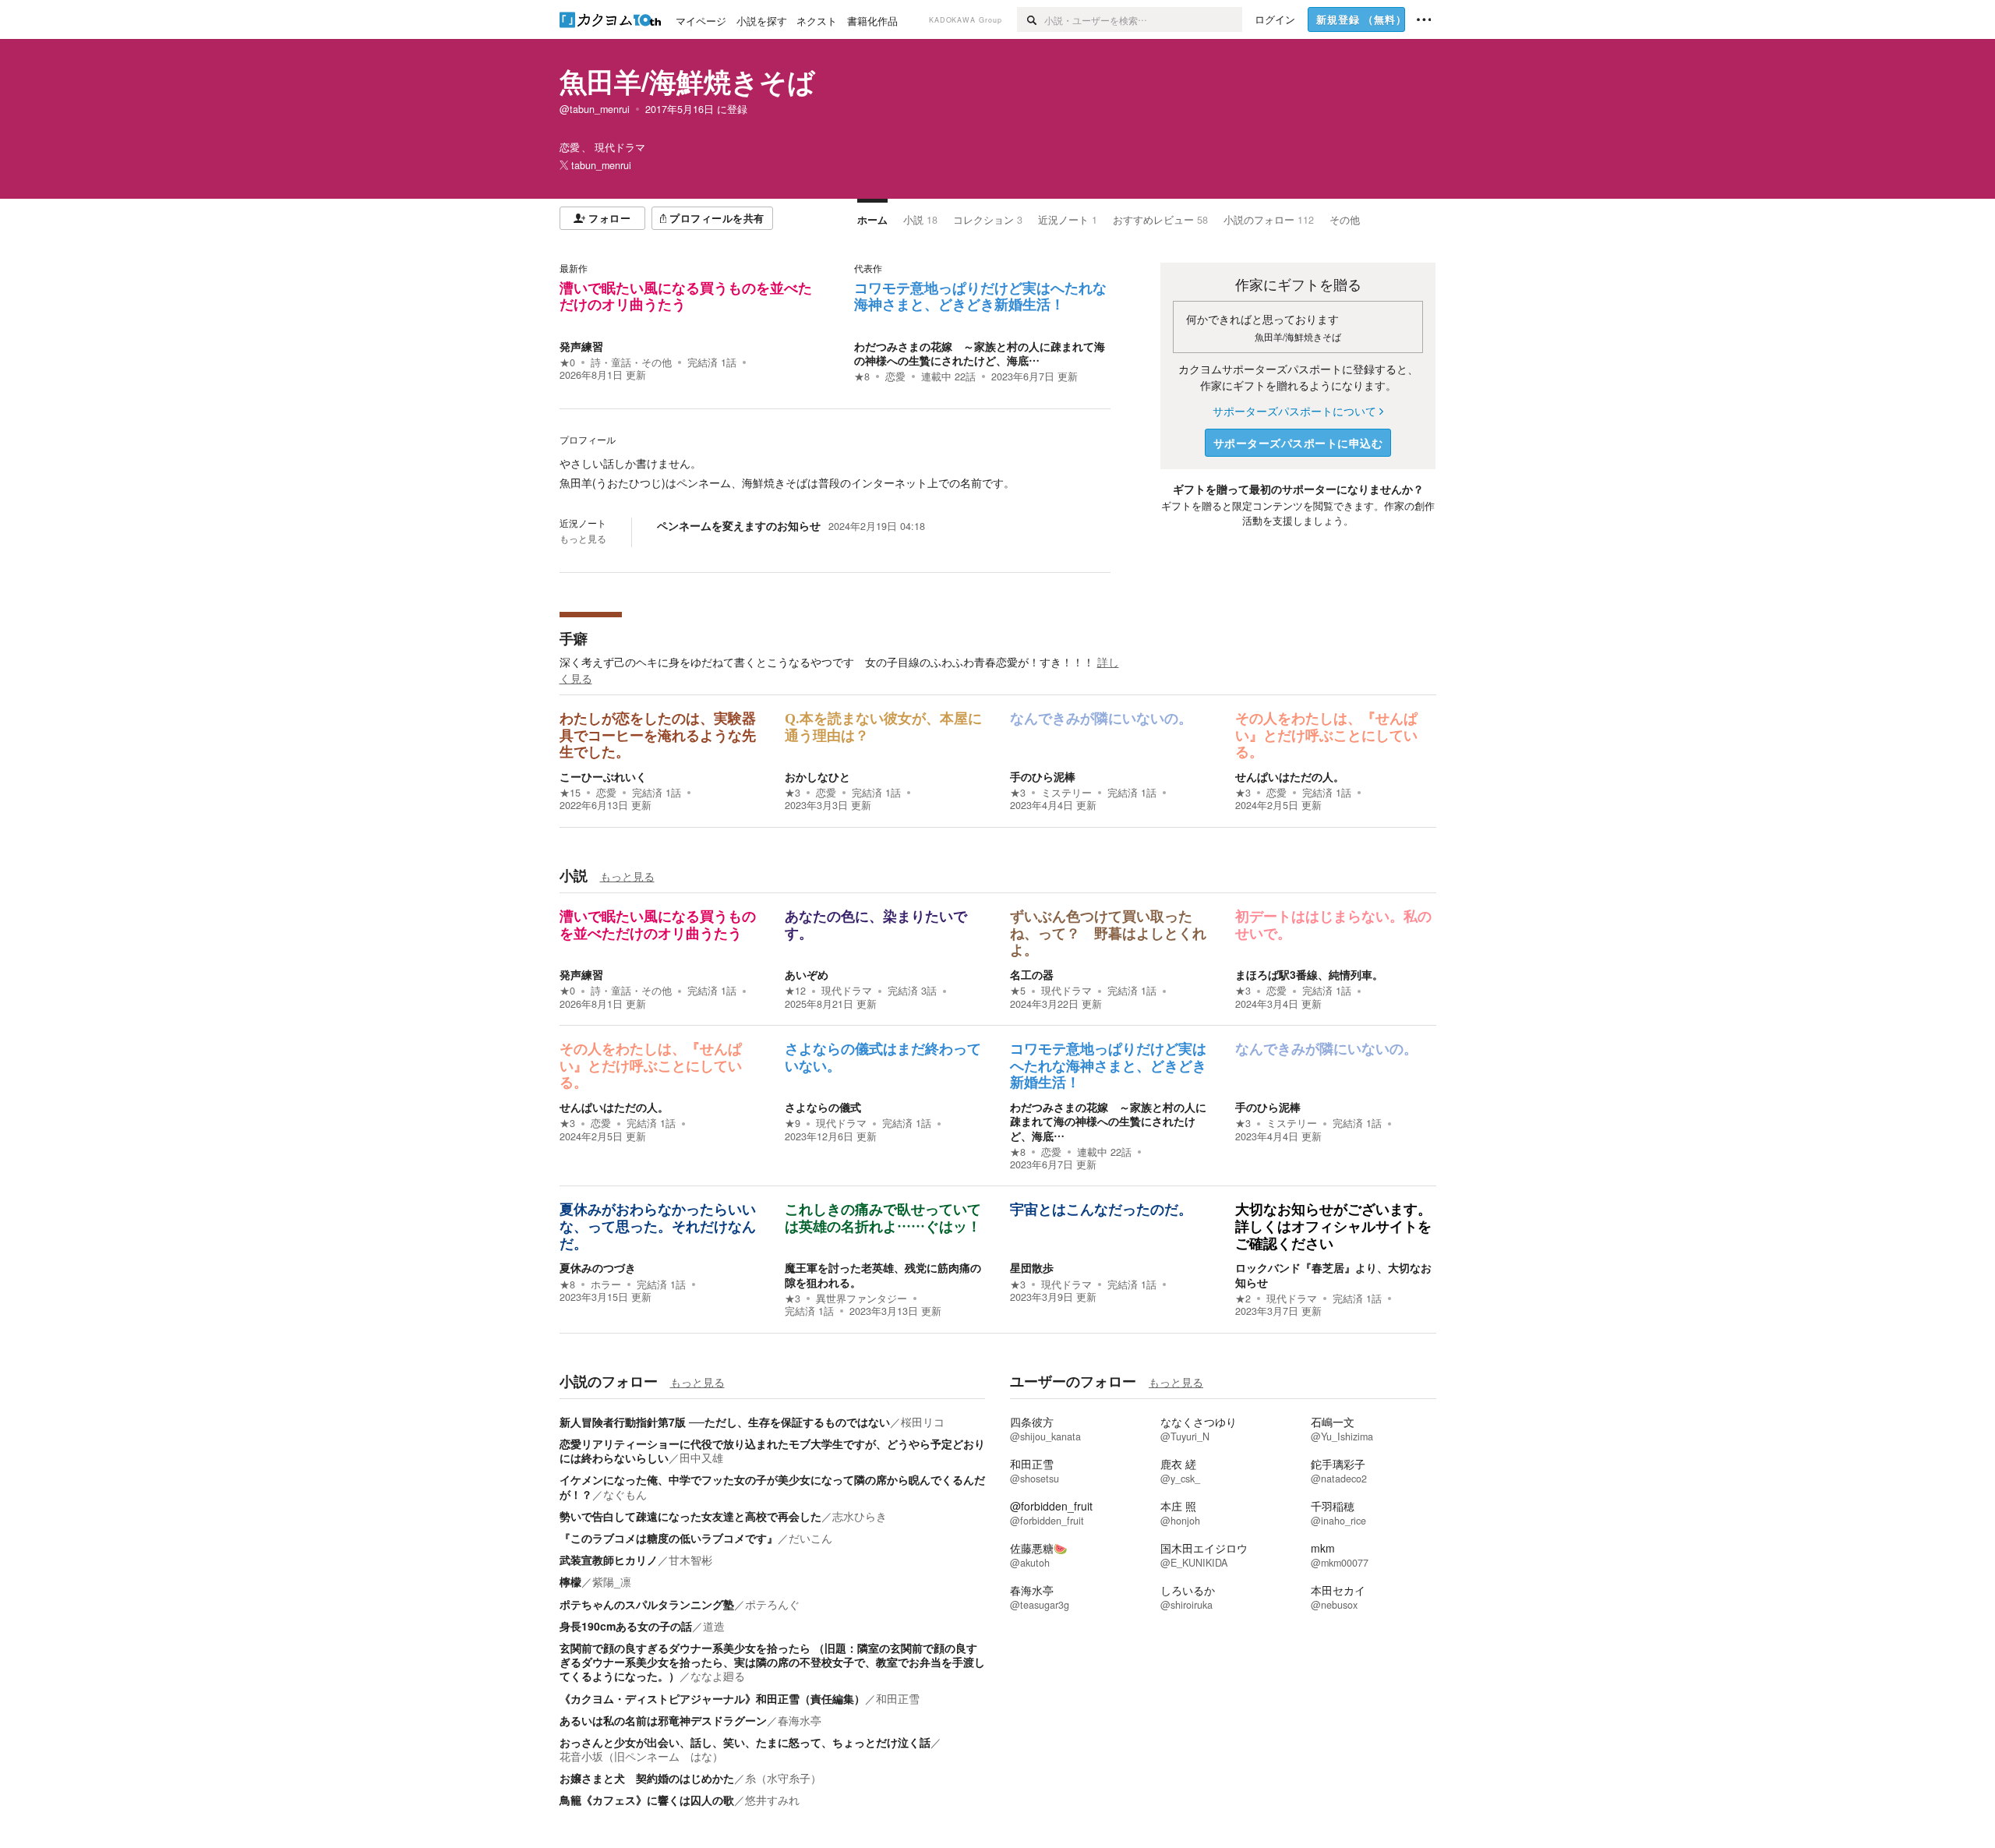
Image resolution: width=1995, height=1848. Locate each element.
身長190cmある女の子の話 (626, 1626)
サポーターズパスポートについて (1294, 411)
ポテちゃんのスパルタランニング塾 (647, 1604)
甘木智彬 (690, 1560)
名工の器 (1032, 974)
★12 (795, 991)
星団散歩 (1032, 1267)
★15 (570, 793)
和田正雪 (898, 1698)
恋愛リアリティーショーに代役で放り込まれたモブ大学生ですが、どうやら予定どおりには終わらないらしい (772, 1450)
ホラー (606, 1284)
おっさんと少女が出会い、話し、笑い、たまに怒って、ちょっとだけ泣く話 (745, 1742)
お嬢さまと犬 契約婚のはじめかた (647, 1778)
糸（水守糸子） (783, 1778)
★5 (1018, 991)
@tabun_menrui (595, 109)
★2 (1243, 1299)
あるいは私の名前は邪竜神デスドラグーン (663, 1720)
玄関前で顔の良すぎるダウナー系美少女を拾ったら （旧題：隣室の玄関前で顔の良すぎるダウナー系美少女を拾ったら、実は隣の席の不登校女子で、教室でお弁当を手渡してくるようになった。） (772, 1662)
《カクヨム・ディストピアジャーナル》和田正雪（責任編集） (712, 1698)
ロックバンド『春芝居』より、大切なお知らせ (1333, 1274)
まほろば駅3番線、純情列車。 (1309, 974)
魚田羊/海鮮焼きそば (687, 81)
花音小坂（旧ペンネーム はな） (641, 1756)
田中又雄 (701, 1458)
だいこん (810, 1538)
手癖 (574, 638)
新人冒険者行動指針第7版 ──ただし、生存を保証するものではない (725, 1422)
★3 (793, 793)
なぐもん (625, 1494)
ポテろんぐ (772, 1604)
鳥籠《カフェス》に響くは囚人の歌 (647, 1800)
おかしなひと (817, 776)
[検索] (1031, 19)
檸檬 (570, 1581)
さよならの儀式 (823, 1107)
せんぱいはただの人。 (1290, 776)
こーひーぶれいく (603, 776)
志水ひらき (860, 1516)
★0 (567, 362)
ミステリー (1066, 793)
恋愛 (895, 376)
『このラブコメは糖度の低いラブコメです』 (669, 1538)
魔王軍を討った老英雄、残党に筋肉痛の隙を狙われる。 (883, 1274)
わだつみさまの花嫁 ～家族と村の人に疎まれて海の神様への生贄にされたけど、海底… (980, 353)
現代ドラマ (847, 991)
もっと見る (583, 539)
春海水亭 (800, 1720)
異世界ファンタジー (862, 1299)
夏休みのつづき (598, 1267)
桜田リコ (923, 1422)
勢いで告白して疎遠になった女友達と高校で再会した (690, 1516)
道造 (714, 1626)
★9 (793, 1123)
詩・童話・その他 (631, 362)
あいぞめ (807, 974)
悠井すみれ (772, 1800)
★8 (862, 376)
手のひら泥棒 (1043, 776)
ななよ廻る (718, 1676)
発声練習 (581, 346)
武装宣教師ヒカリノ (609, 1560)
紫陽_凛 (612, 1581)
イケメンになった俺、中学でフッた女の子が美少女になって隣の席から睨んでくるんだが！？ (772, 1486)
